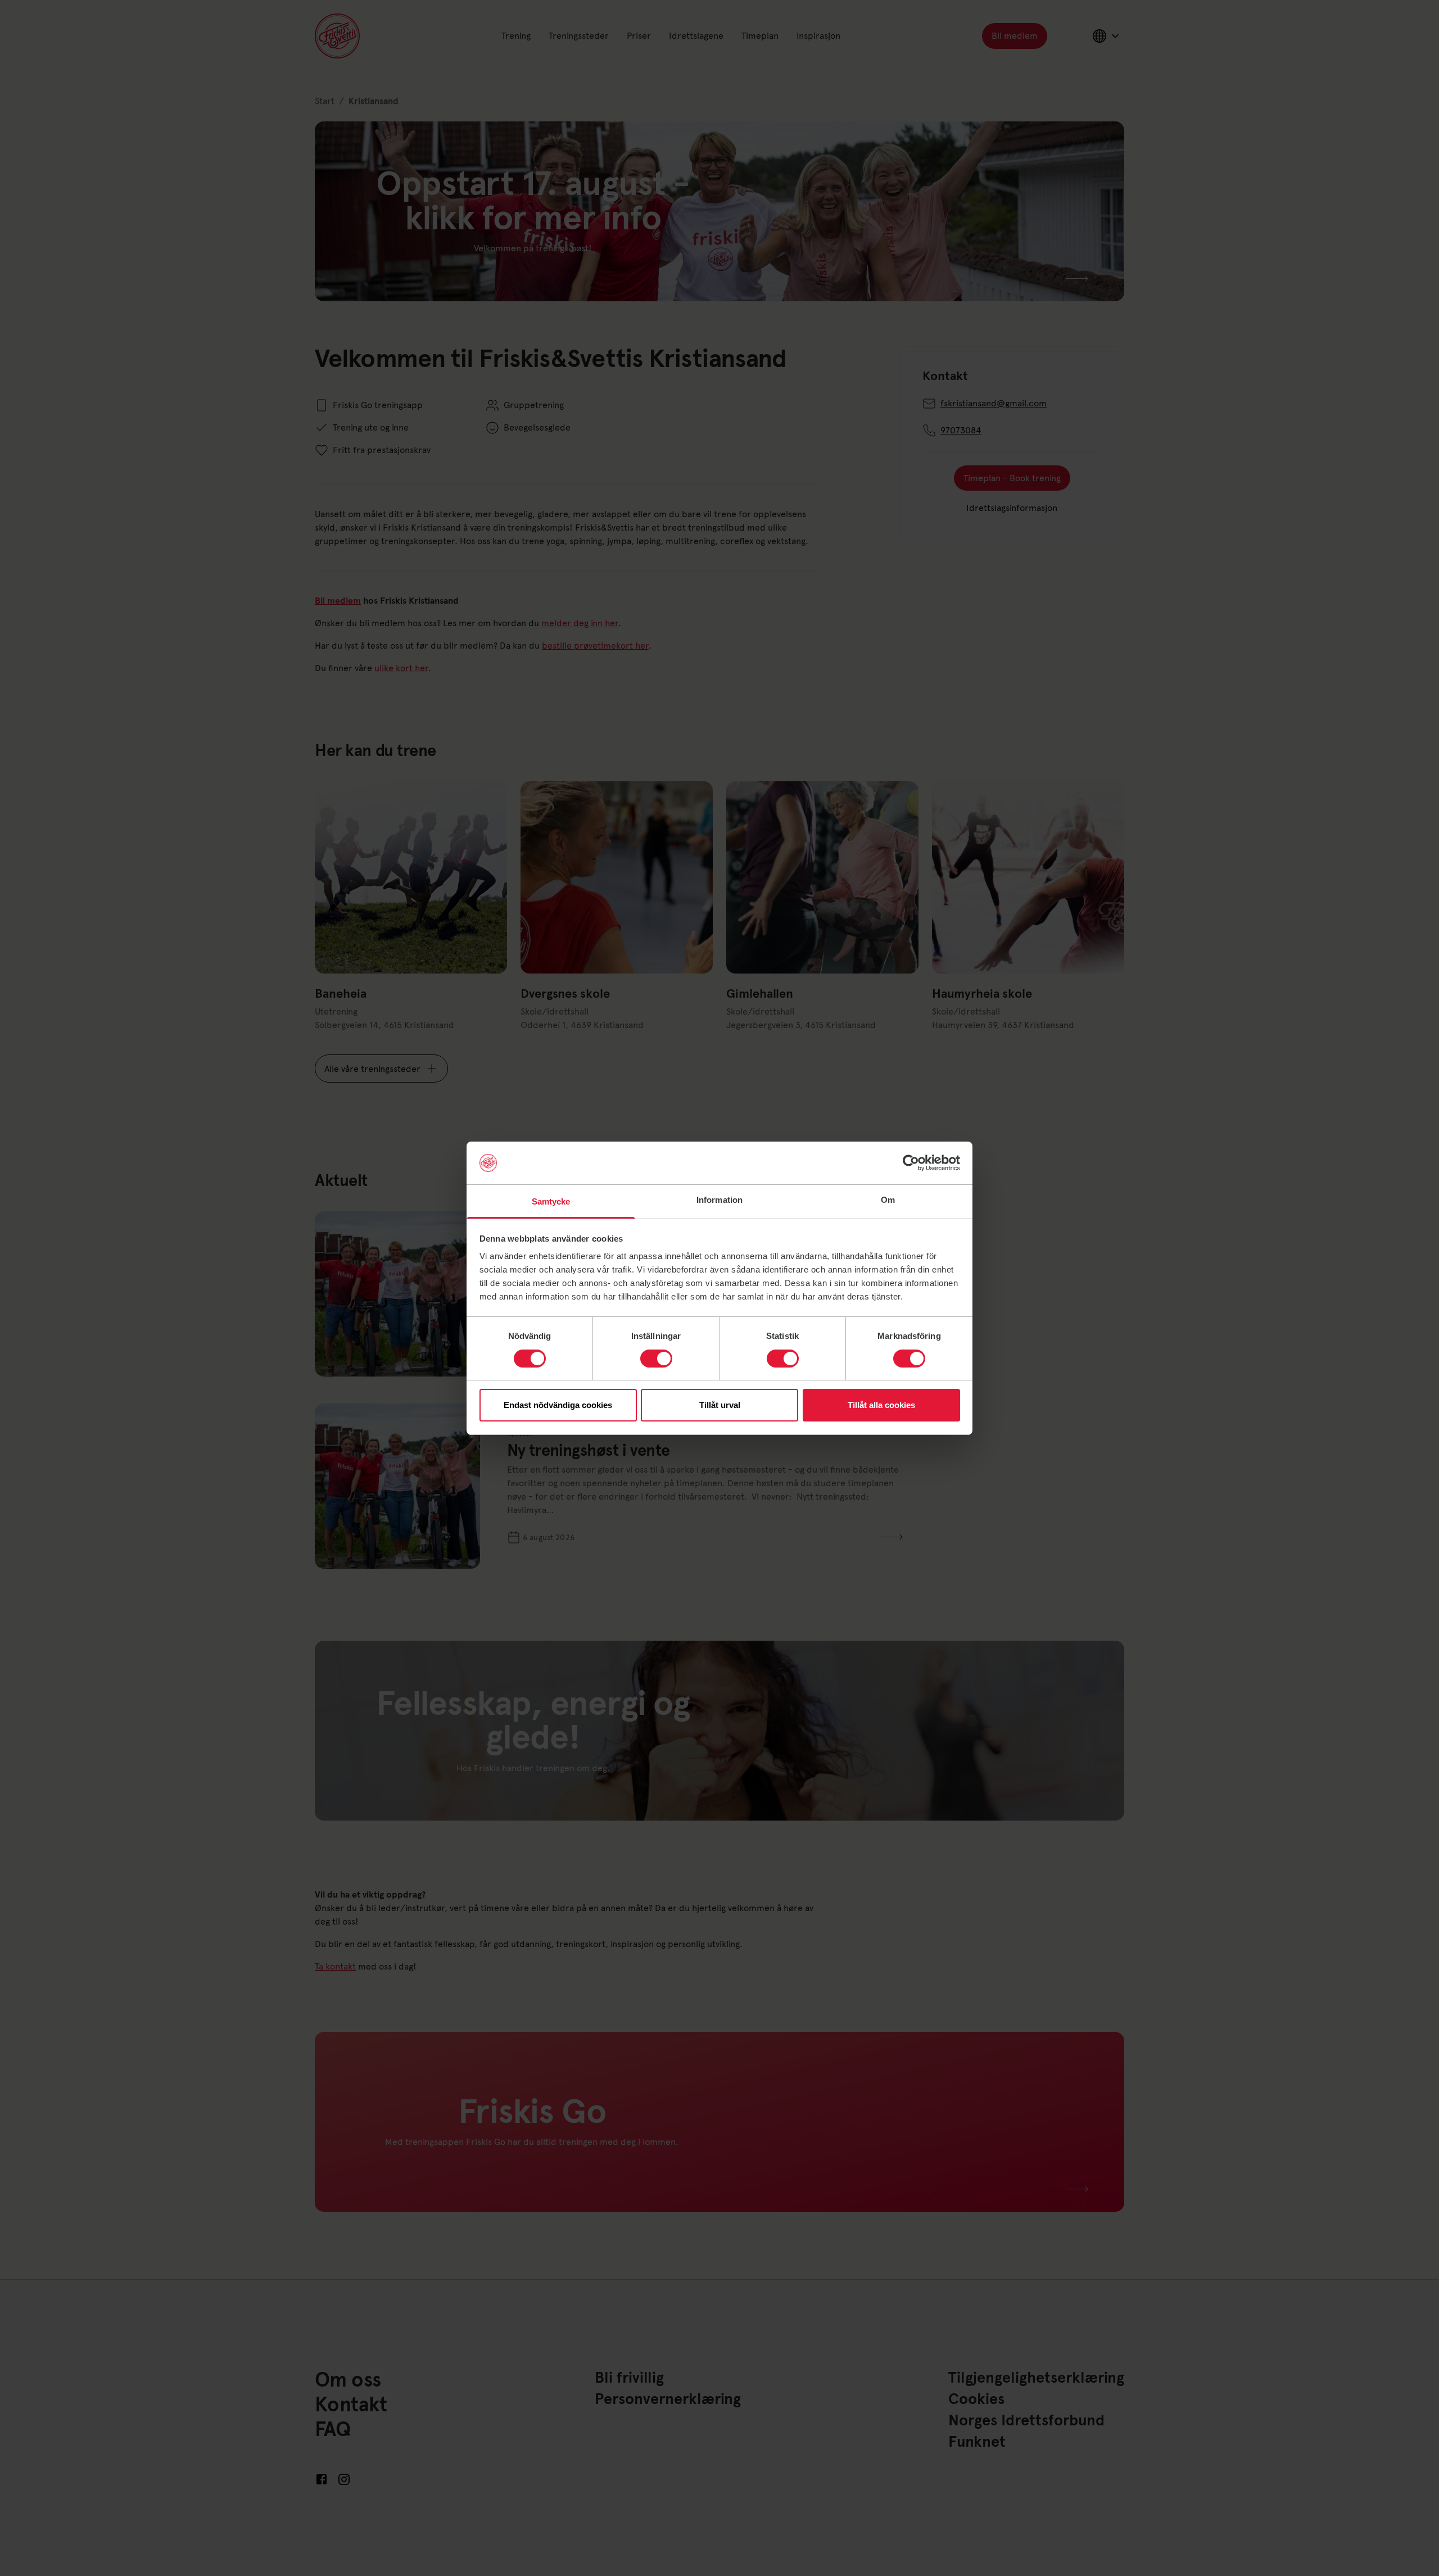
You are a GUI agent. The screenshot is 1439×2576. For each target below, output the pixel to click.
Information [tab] (719, 1200)
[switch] (656, 1359)
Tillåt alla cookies (881, 1405)
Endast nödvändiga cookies (558, 1405)
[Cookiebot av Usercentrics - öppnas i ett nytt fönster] (911, 1163)
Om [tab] (888, 1200)
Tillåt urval (720, 1405)
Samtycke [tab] (551, 1201)
